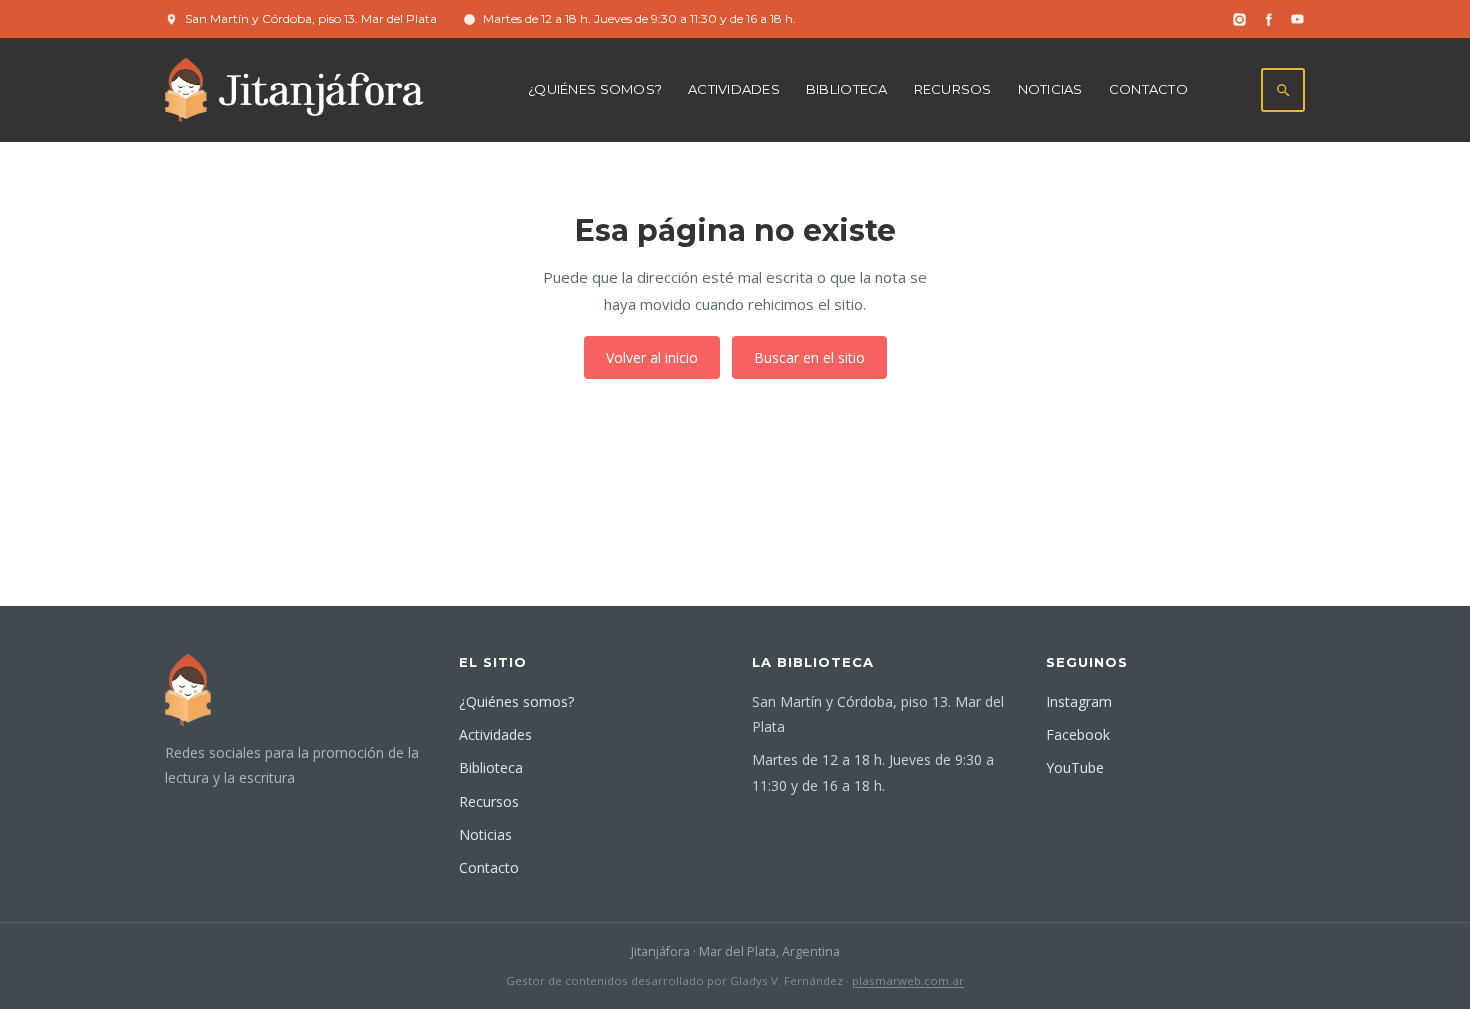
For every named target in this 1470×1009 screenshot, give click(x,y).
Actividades (734, 89)
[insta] (1239, 19)
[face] (1268, 19)
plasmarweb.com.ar (908, 980)
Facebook (1078, 734)
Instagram (1079, 701)
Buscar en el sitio (809, 357)
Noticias (1050, 89)
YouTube (1075, 767)
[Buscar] (1283, 90)
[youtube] (1297, 19)
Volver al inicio (652, 357)
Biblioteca (847, 89)
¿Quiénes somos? (595, 89)
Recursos (953, 89)
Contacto (1148, 89)
